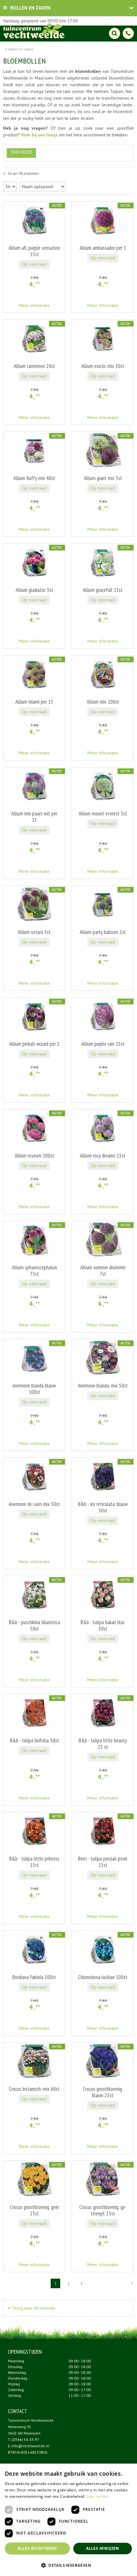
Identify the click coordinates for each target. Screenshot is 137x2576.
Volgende (132, 2283)
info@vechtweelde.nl (30, 2446)
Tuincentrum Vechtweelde (31, 2420)
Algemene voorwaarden (108, 2570)
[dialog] (128, 2567)
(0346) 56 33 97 (25, 2439)
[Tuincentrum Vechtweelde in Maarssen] (34, 30)
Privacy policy (72, 2570)
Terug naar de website (33, 2308)
